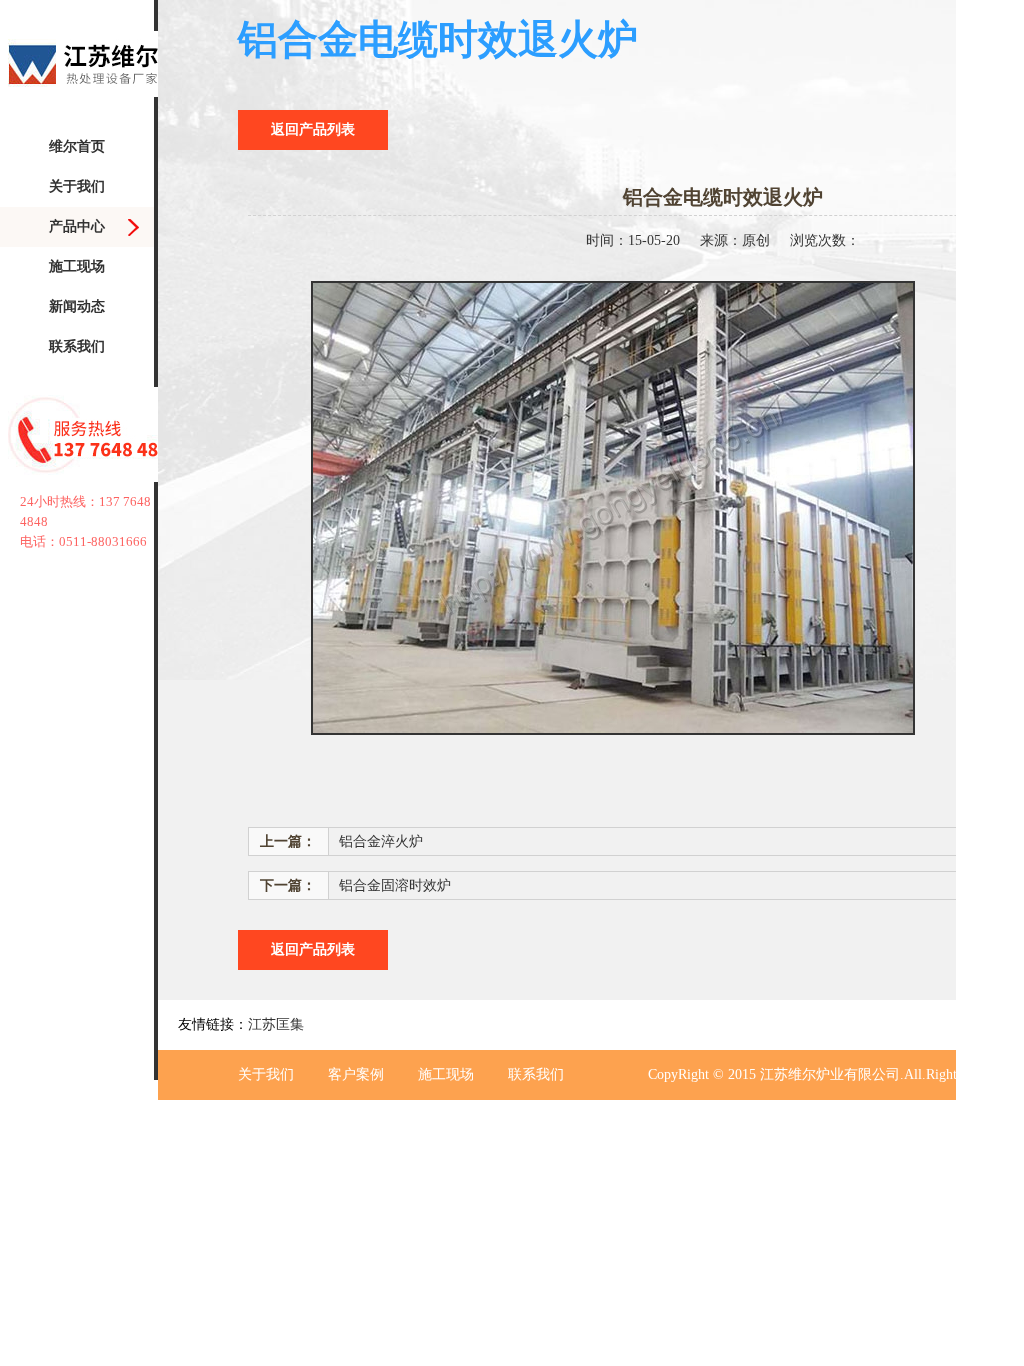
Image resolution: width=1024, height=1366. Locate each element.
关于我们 (77, 186)
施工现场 (77, 266)
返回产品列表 (313, 129)
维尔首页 (77, 146)
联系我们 (77, 346)
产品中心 (77, 226)
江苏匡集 (276, 1024)
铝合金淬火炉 (381, 841)
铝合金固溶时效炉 (395, 885)
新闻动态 (77, 306)
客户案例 (356, 1074)
